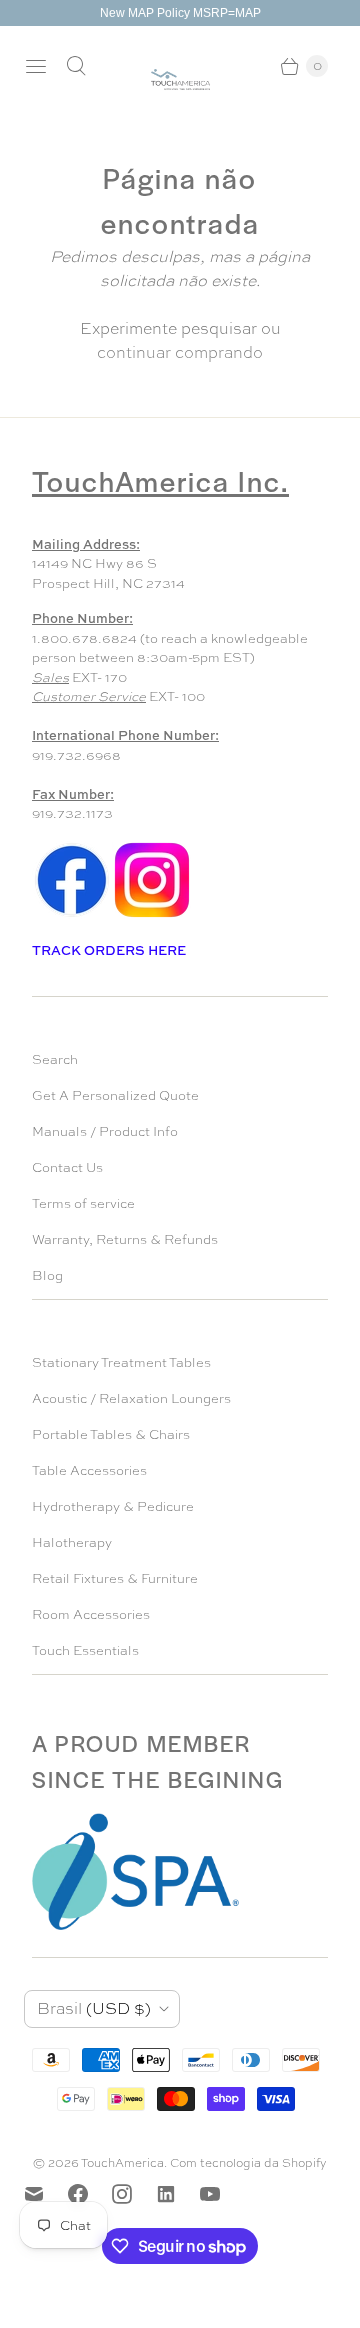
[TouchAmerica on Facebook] (90, 2194)
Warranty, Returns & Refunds (125, 1239)
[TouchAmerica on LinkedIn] (178, 2194)
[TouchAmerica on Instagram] (134, 2194)
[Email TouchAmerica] (46, 2194)
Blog (47, 1275)
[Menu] (36, 66)
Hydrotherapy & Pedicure (113, 1506)
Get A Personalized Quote (115, 1095)
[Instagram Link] (152, 915)
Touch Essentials (85, 1650)
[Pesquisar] (76, 66)
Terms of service (83, 1203)
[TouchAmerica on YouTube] (222, 2194)
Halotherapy (72, 1542)
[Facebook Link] (72, 915)
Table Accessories (89, 1470)
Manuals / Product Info (105, 1131)
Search (55, 1059)
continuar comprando (180, 352)
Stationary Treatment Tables (121, 1362)
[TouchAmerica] (180, 79)
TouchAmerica (122, 2163)
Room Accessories (91, 1614)
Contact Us (67, 1167)
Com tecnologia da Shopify (248, 2163)
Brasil (94, 2008)
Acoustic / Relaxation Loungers (131, 1398)
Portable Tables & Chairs (111, 1434)
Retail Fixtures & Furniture (115, 1578)
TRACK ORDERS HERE (110, 950)
